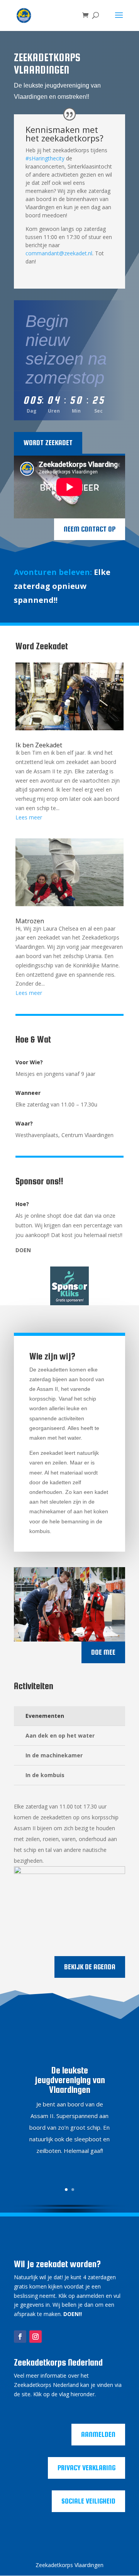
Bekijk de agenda (90, 1967)
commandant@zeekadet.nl (59, 253)
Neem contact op (90, 529)
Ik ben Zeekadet (39, 745)
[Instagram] (36, 2337)
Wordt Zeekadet (48, 443)
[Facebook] (20, 2337)
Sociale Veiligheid (88, 2501)
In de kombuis (45, 1775)
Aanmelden (98, 2434)
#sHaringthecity (45, 158)
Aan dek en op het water (60, 1735)
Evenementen (45, 1716)
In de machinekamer (54, 1755)
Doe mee (103, 1652)
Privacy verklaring (86, 2468)
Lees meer (29, 817)
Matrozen (30, 921)
